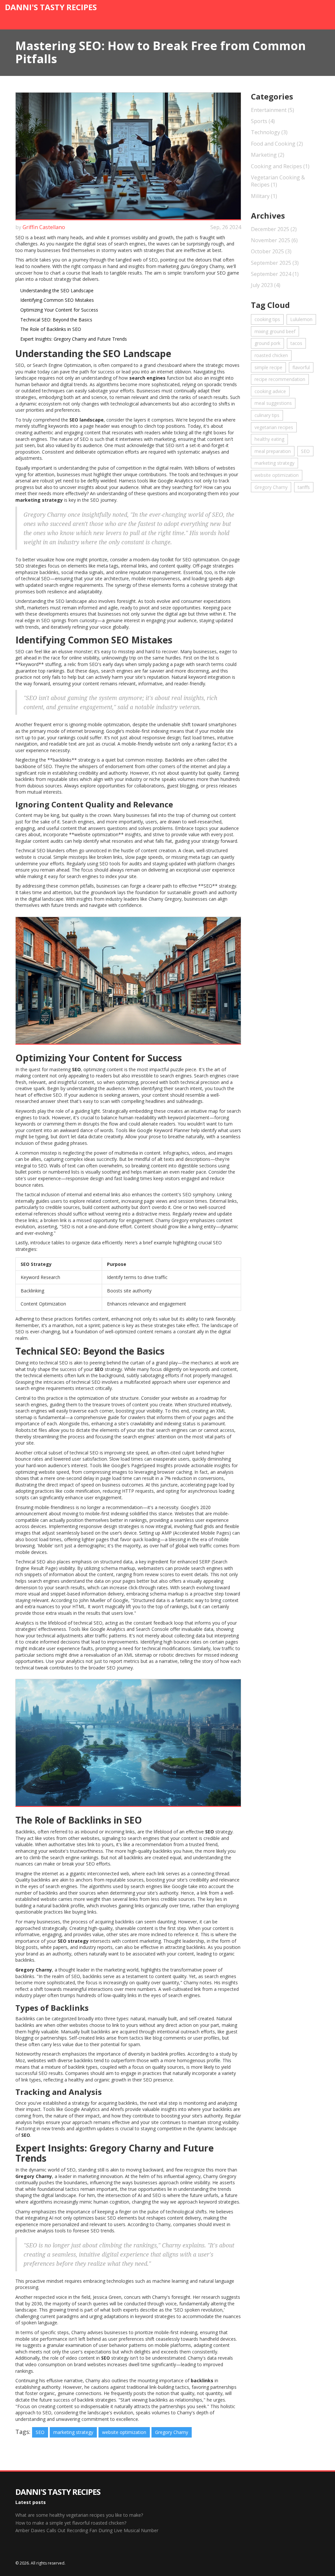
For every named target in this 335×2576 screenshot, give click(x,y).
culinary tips (267, 415)
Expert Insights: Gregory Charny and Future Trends (74, 339)
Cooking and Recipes (280, 166)
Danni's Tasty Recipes (51, 7)
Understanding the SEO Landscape (57, 290)
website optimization (124, 2432)
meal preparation (273, 451)
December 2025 (274, 229)
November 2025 (274, 240)
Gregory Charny (172, 2432)
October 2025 (271, 251)
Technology (269, 132)
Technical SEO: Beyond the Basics (56, 320)
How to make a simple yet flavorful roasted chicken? (71, 2523)
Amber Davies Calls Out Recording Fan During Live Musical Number (87, 2530)
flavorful (301, 367)
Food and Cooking (277, 144)
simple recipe (268, 367)
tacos (296, 343)
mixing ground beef (275, 331)
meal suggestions (273, 403)
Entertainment (273, 110)
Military (264, 196)
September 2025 (275, 263)
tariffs (304, 487)
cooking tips (267, 319)
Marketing (268, 155)
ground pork (267, 343)
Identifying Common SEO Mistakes (57, 300)
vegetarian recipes (274, 427)
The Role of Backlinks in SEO (51, 329)
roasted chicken (271, 355)
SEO (40, 2432)
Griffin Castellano (44, 227)
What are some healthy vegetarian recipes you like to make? (79, 2515)
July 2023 (266, 285)
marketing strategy (73, 2432)
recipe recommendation (280, 379)
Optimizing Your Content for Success (59, 310)
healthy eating (269, 439)
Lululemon (301, 319)
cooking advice (270, 391)
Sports (263, 121)
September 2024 (275, 274)
